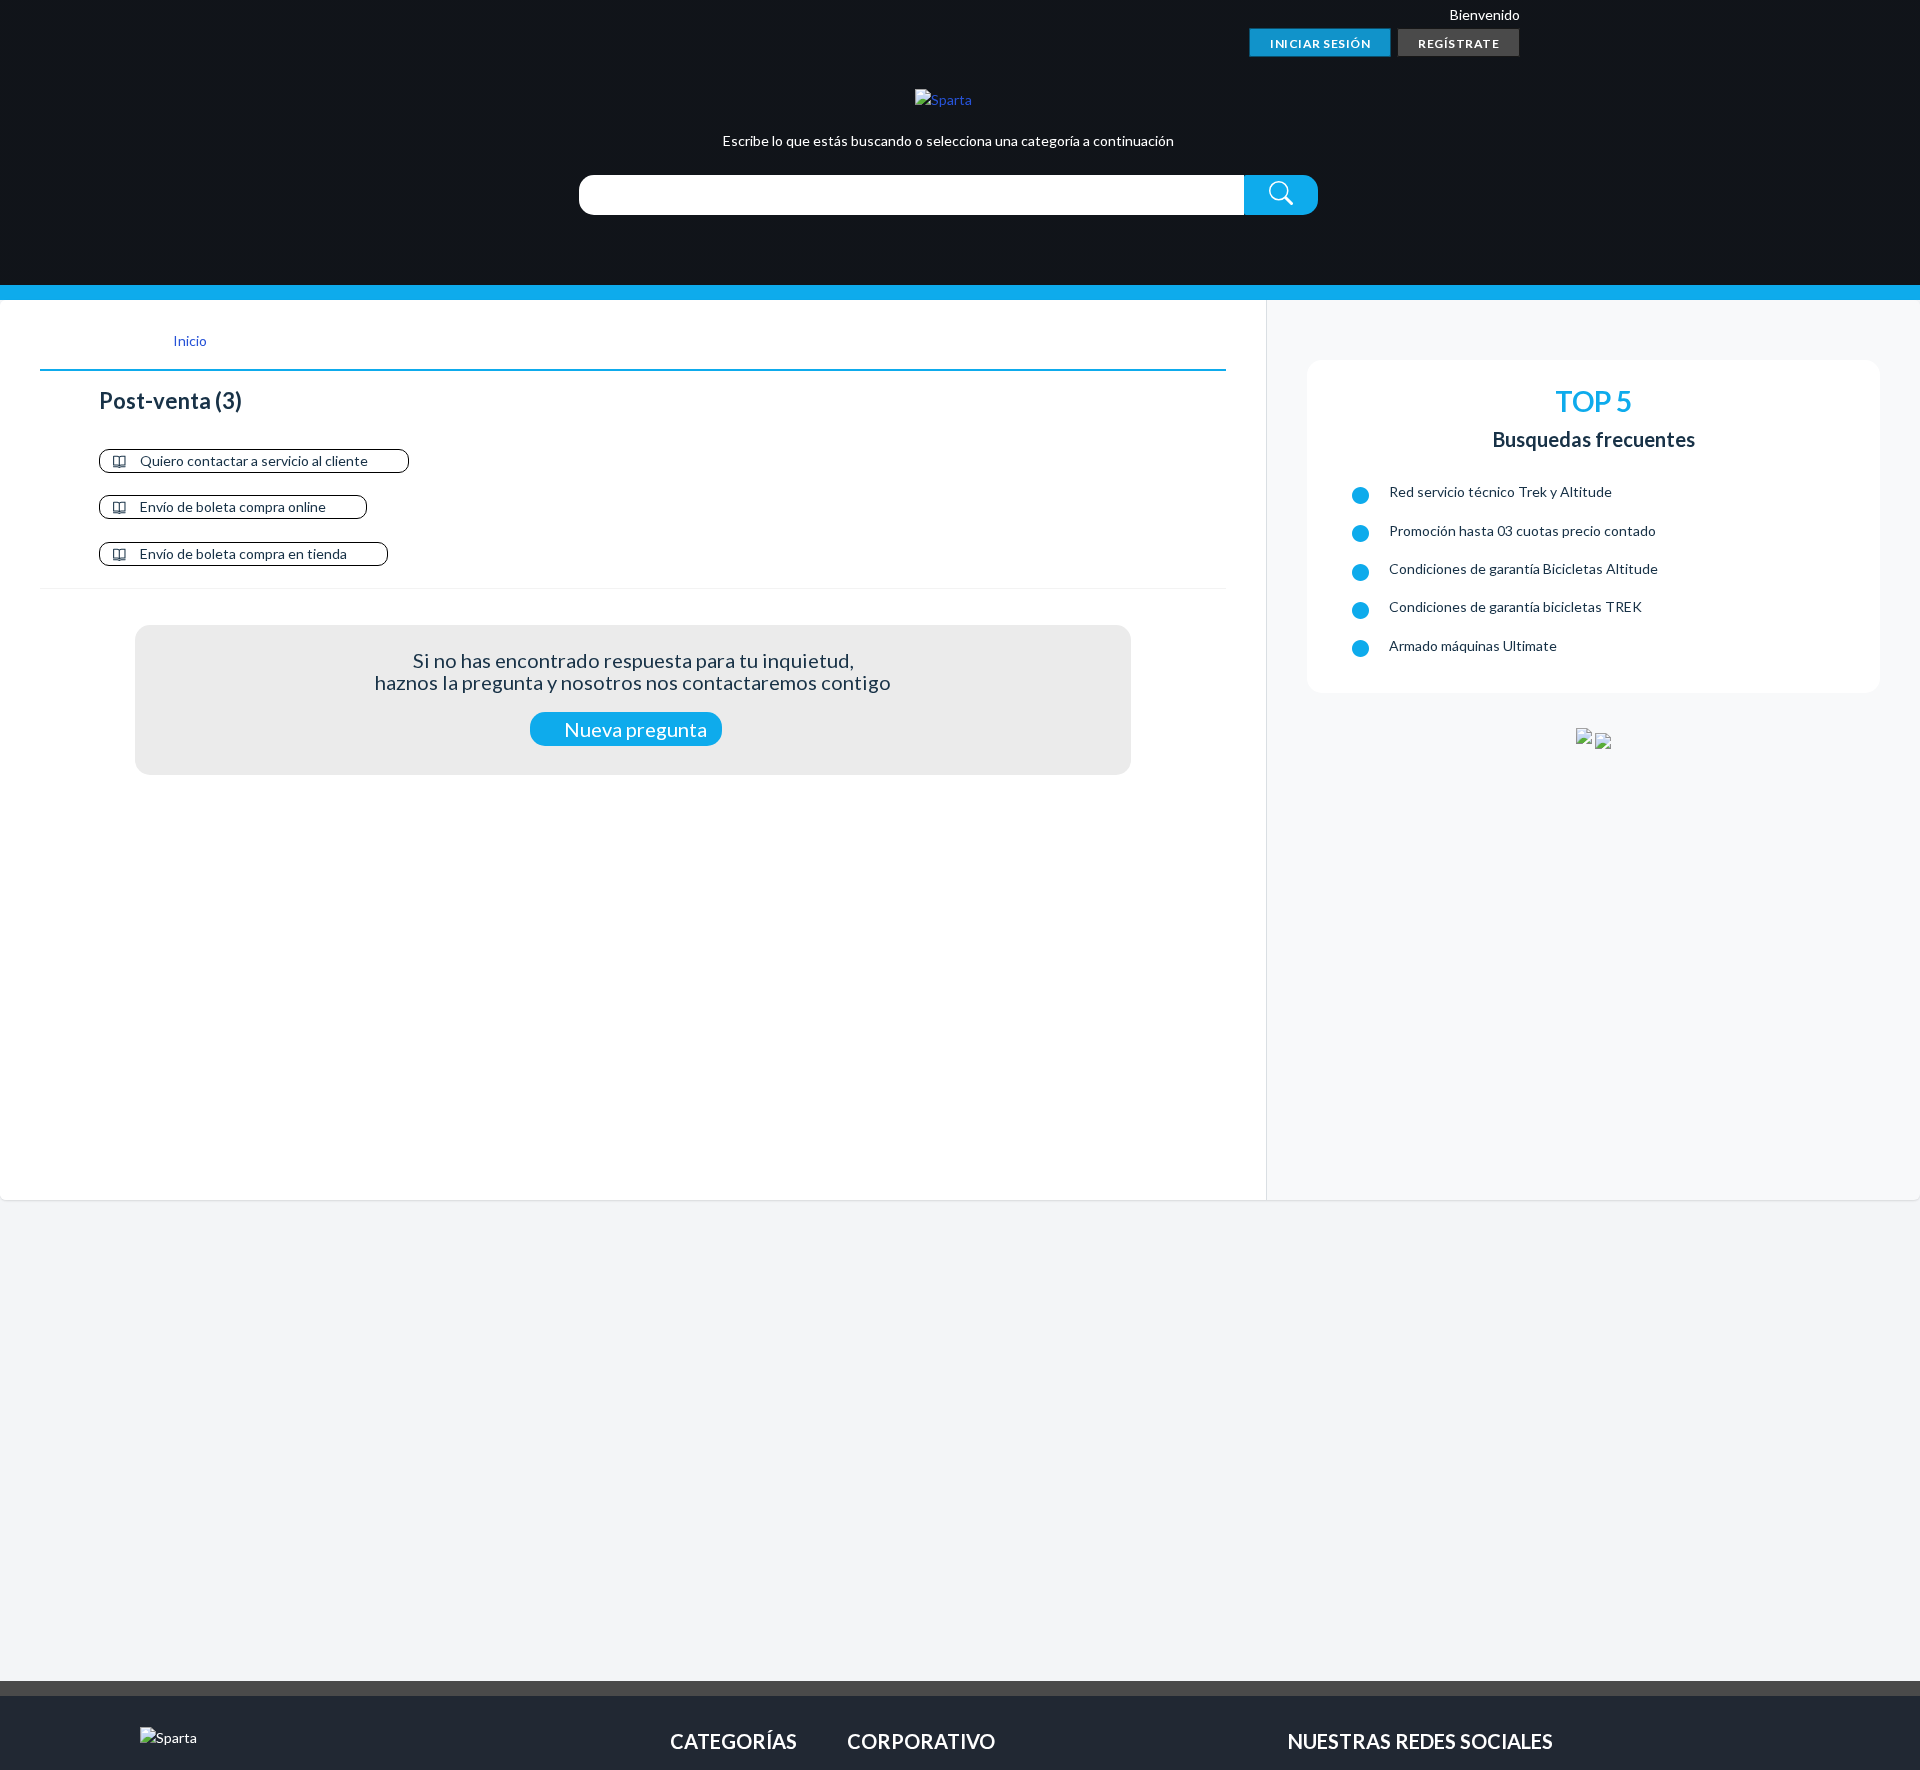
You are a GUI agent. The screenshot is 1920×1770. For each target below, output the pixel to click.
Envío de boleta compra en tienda (243, 553)
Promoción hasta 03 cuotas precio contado (1522, 530)
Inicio (188, 340)
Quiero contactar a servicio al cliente (254, 460)
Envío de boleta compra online (233, 506)
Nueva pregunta (633, 729)
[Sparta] (943, 98)
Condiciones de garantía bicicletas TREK (1515, 606)
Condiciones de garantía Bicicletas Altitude (1523, 568)
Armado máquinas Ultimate (1473, 645)
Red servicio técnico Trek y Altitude (1500, 491)
